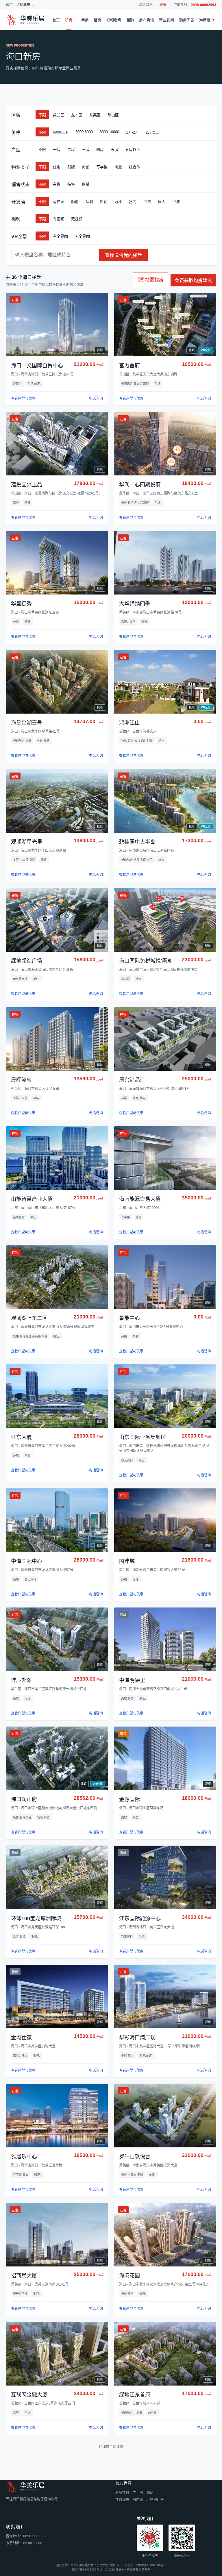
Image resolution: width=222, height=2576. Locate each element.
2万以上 (152, 132)
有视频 (59, 219)
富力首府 (129, 366)
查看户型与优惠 (23, 399)
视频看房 (114, 20)
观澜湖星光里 (27, 842)
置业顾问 (166, 20)
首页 (56, 20)
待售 (71, 184)
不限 (42, 115)
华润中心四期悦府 (140, 485)
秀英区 (95, 115)
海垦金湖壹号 (27, 723)
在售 (57, 184)
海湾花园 (129, 2276)
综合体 (135, 167)
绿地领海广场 (27, 961)
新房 (69, 20)
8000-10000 (109, 132)
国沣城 (127, 1561)
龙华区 (77, 115)
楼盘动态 (122, 2500)
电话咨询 (96, 399)
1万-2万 (132, 132)
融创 (75, 202)
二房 (71, 150)
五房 (114, 150)
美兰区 (59, 115)
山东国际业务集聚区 (143, 1437)
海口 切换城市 (18, 5)
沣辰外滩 (21, 1680)
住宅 (57, 167)
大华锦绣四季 (135, 604)
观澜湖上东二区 (29, 1318)
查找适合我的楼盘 (123, 255)
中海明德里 (132, 1680)
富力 (133, 202)
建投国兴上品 (27, 485)
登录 (163, 5)
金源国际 (129, 1799)
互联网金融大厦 (29, 2395)
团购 (130, 20)
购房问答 (187, 20)
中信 (147, 202)
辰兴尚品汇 (132, 1080)
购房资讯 (146, 5)
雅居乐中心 (24, 2157)
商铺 (86, 167)
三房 (86, 150)
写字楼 (102, 167)
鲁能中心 (129, 1318)
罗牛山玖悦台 (135, 2157)
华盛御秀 (21, 604)
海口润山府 (24, 1799)
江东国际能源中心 (140, 1918)
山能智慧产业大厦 (32, 1199)
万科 (118, 202)
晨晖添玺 (21, 1080)
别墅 (71, 167)
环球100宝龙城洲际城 (36, 1918)
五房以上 (133, 150)
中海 (176, 202)
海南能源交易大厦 (140, 1199)
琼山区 (113, 115)
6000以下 (61, 132)
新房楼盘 (122, 2493)
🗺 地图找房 (151, 280)
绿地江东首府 (135, 2395)
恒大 (162, 202)
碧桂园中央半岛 (137, 842)
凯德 (104, 202)
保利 (89, 202)
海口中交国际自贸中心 (37, 366)
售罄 (86, 184)
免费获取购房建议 (193, 280)
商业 (118, 167)
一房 (57, 150)
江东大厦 (21, 1437)
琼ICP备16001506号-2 (151, 2565)
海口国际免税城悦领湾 (145, 961)
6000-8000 (84, 132)
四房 (100, 150)
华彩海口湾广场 (137, 2038)
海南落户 (207, 20)
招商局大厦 (24, 2276)
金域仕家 (21, 2038)
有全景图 (60, 236)
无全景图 (82, 236)
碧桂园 (59, 202)
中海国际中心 (27, 1561)
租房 (97, 20)
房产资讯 (147, 20)
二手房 (83, 20)
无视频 (77, 219)
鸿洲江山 (129, 723)
